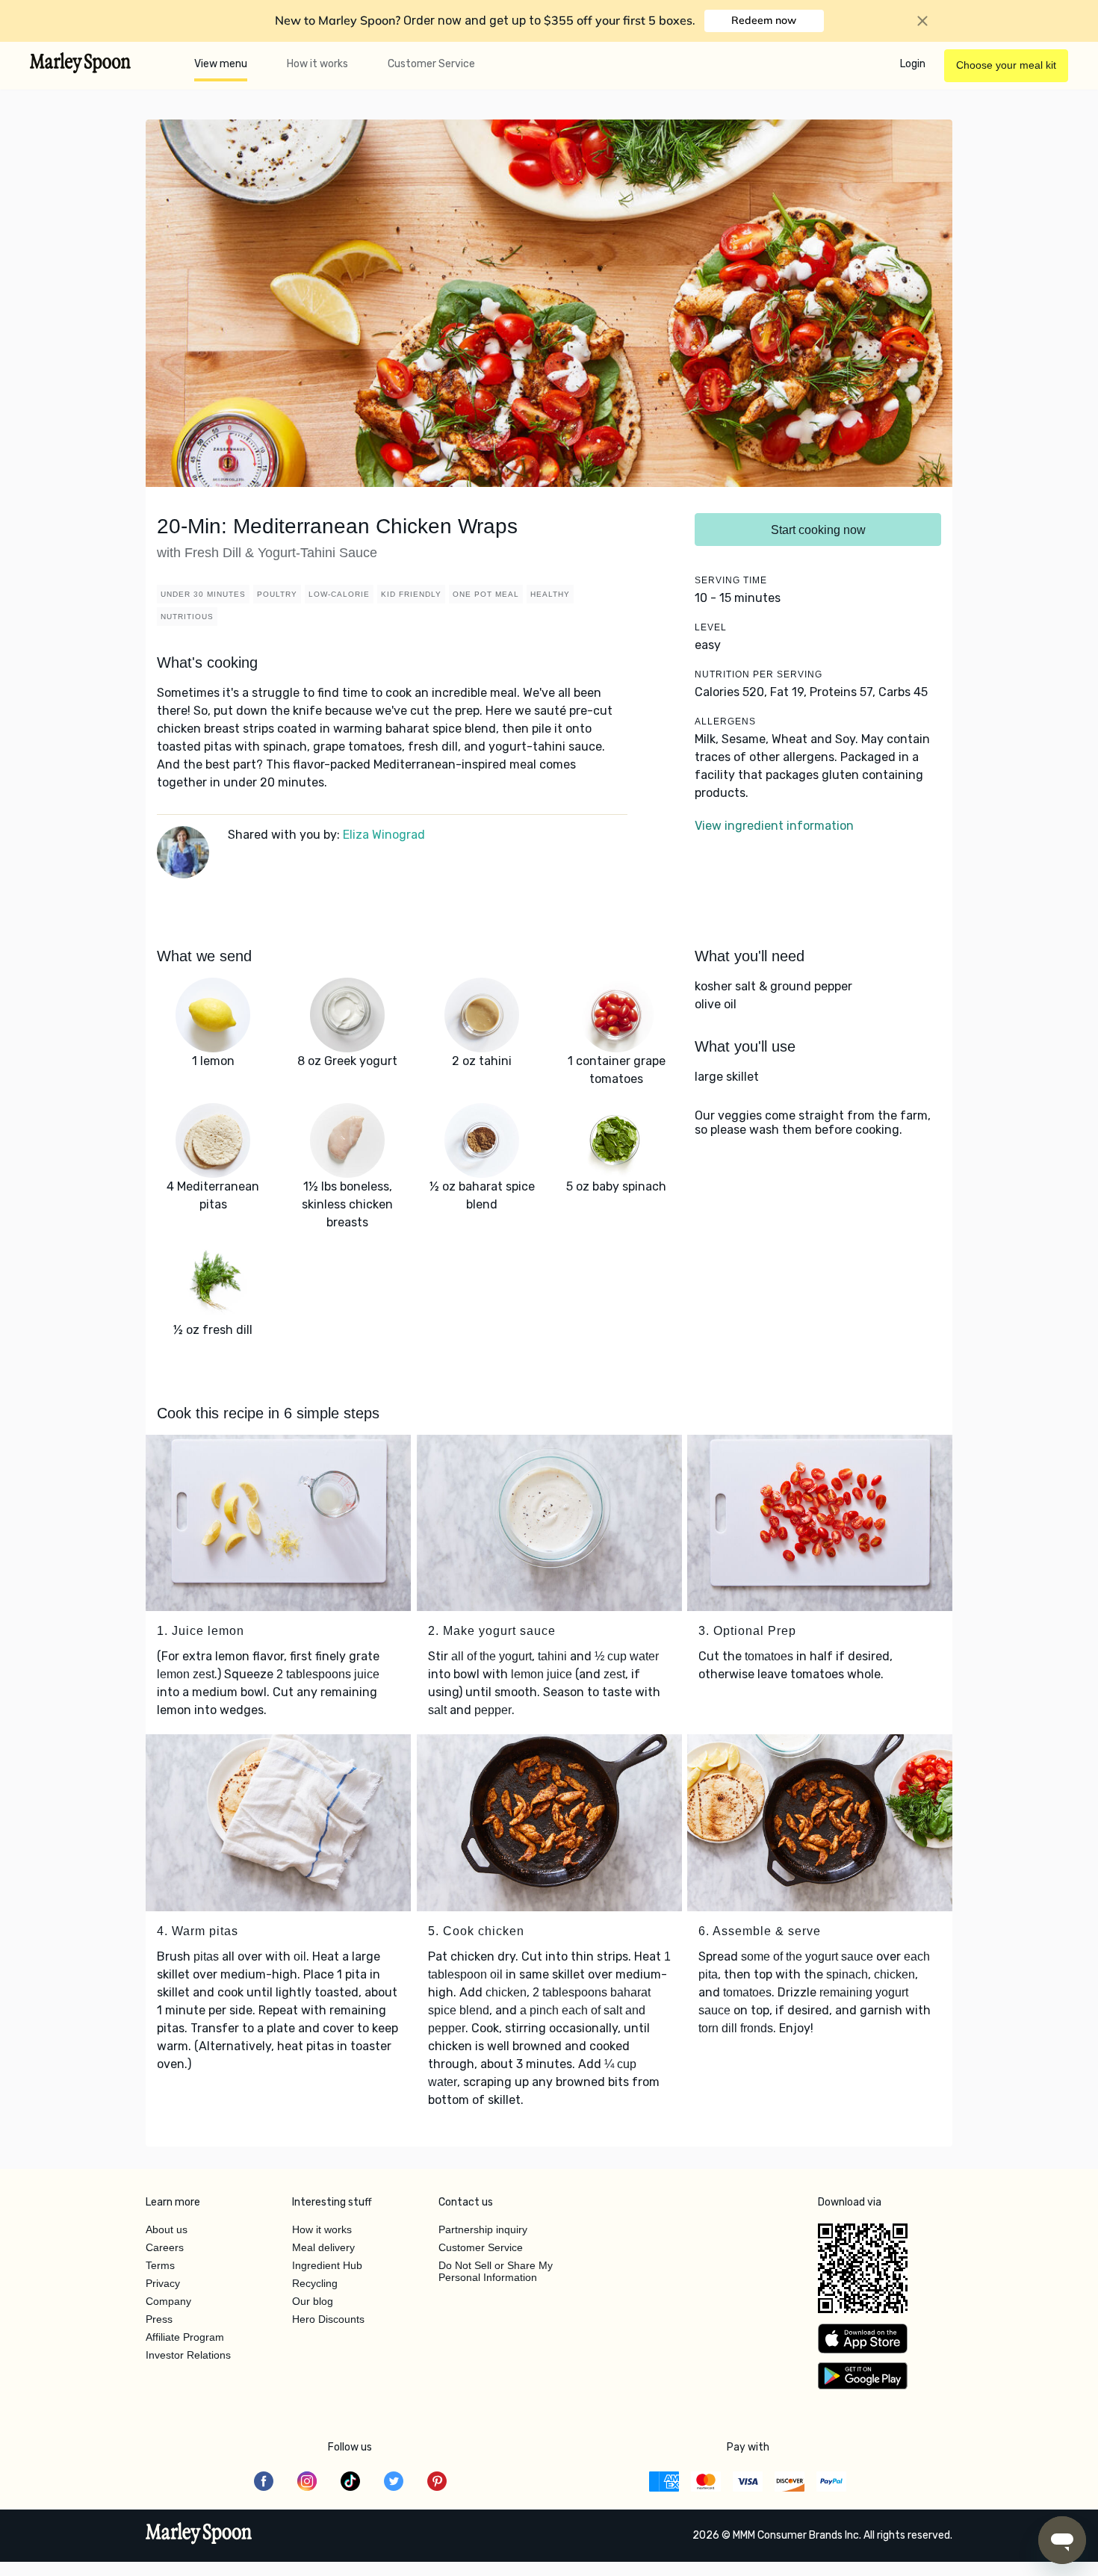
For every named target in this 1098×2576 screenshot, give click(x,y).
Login (913, 64)
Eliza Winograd (384, 835)
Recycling (315, 2283)
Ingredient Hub (327, 2265)
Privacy (163, 2283)
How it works (317, 64)
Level (711, 627)
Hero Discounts (328, 2319)
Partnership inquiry (483, 2229)
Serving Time (731, 580)
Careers (165, 2247)
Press (159, 2319)
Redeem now (764, 20)
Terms (160, 2265)
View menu (221, 64)
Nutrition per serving (759, 674)
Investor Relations (188, 2355)
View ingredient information (774, 826)
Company (168, 2301)
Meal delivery (323, 2247)
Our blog (313, 2301)
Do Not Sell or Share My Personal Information (496, 2271)
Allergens (725, 721)
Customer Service (431, 64)
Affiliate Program (185, 2337)
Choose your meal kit (1006, 65)
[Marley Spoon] (199, 2535)
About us (167, 2229)
